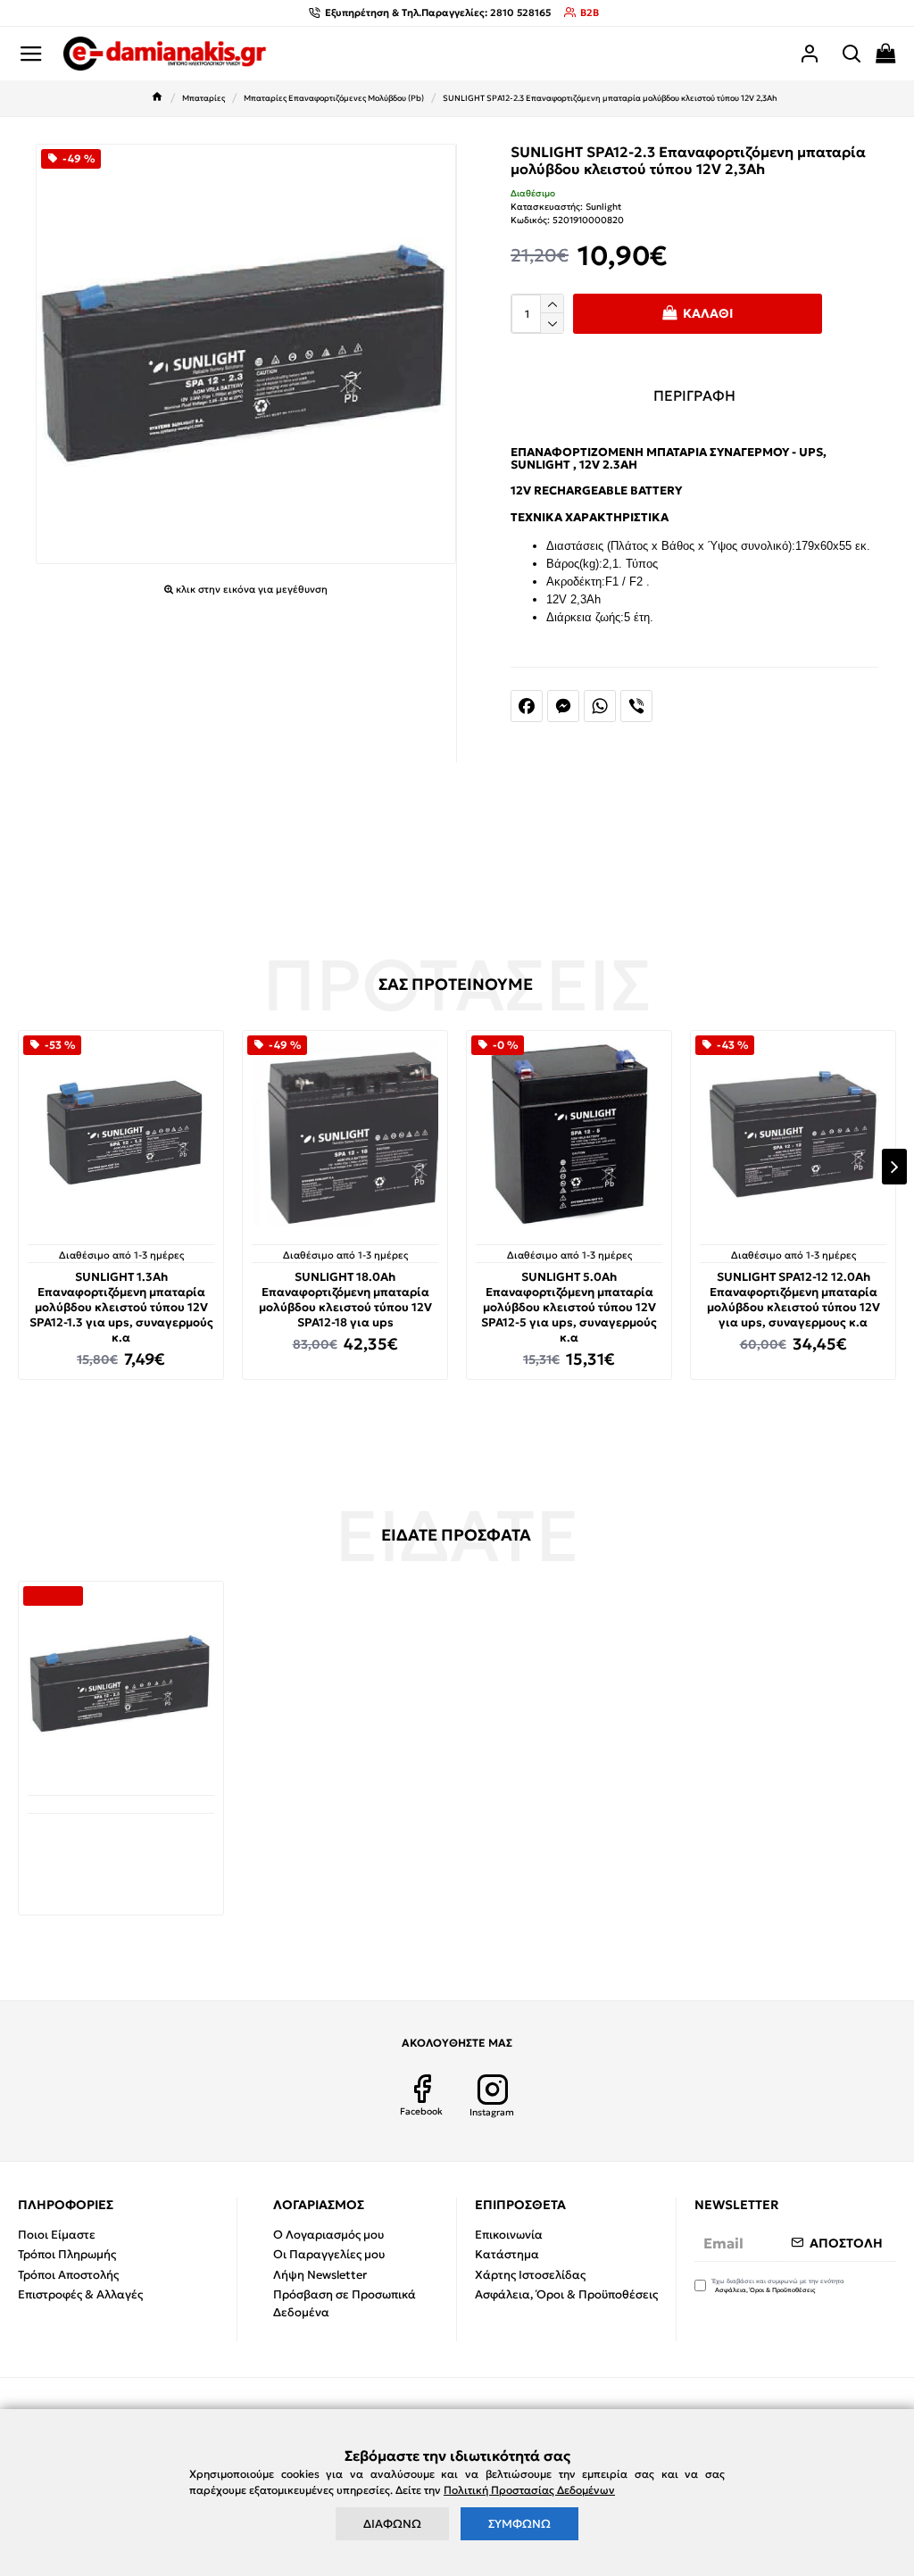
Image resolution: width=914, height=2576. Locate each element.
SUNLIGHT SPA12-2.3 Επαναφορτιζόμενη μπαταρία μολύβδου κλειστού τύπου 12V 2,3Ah (121, 1851)
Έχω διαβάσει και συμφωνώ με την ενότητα (778, 2286)
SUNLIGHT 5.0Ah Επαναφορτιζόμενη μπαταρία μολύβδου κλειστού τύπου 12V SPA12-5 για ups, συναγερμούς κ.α (569, 1308)
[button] (20, 1167)
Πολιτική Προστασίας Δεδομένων (529, 2490)
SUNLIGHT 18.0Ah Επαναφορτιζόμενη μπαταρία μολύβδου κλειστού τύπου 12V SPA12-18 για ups (345, 1300)
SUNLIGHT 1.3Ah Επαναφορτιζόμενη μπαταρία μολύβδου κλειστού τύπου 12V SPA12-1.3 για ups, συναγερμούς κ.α (121, 1308)
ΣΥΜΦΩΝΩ (519, 2524)
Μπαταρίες (204, 98)
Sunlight (603, 207)
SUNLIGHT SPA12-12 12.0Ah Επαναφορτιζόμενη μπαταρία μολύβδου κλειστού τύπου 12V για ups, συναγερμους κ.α (794, 1300)
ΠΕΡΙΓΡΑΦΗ (694, 395)
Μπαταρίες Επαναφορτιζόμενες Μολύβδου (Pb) (334, 98)
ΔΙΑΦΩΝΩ (392, 2524)
